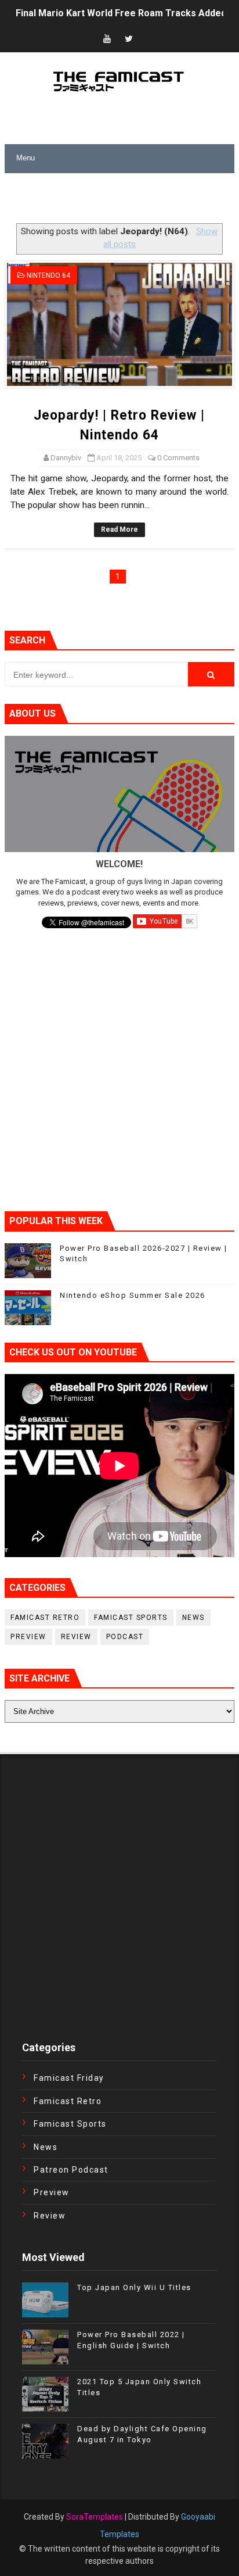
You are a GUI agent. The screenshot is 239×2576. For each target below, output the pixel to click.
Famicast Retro (45, 1618)
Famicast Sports (131, 1618)
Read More (119, 529)
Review (76, 1637)
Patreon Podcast (71, 2170)
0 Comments (178, 458)
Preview (28, 1637)
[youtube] (107, 39)
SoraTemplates (95, 2517)
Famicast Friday (69, 2078)
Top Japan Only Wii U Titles (134, 2287)
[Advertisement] (122, 199)
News (193, 1618)
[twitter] (129, 39)
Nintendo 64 (48, 276)
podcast (125, 1637)
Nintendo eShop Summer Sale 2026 (133, 1295)
